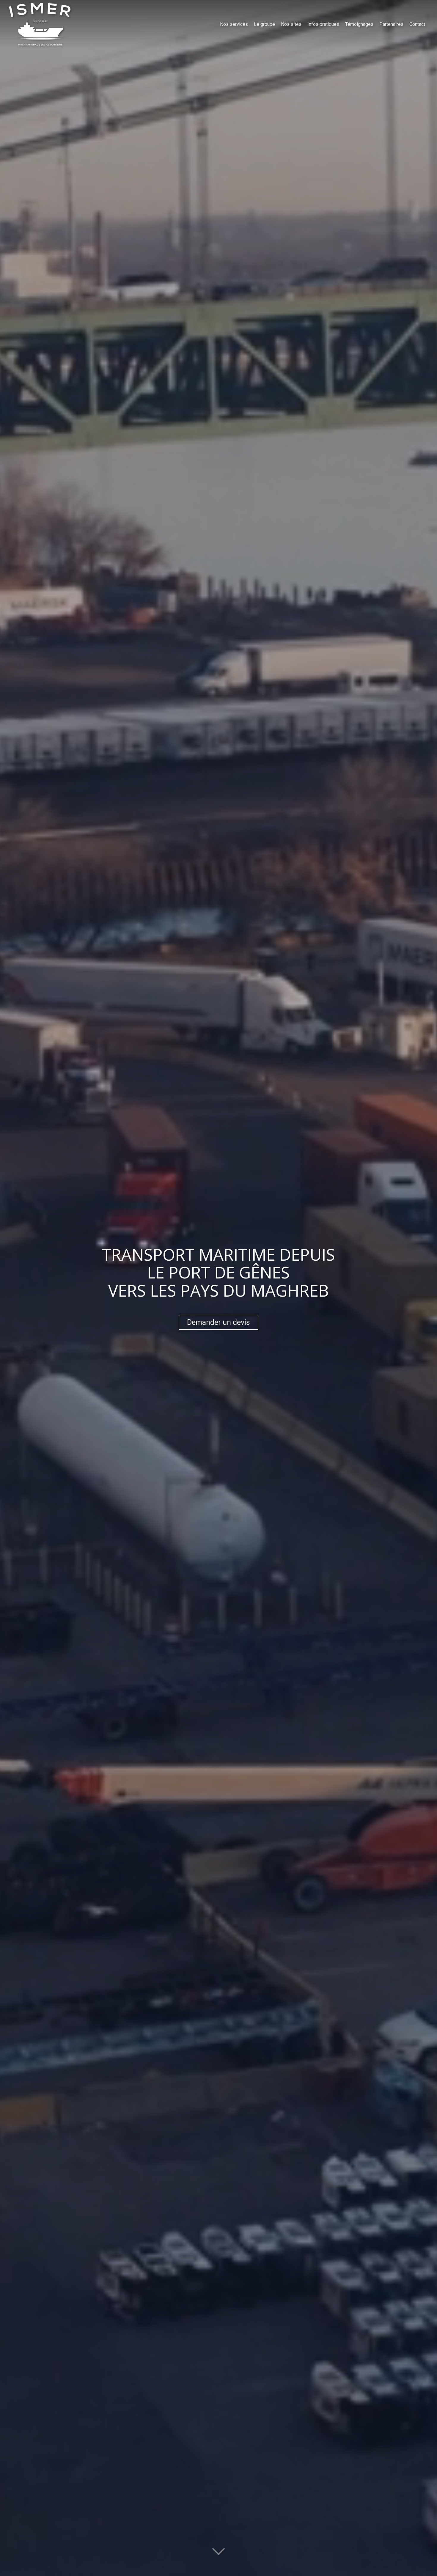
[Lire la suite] (218, 2554)
